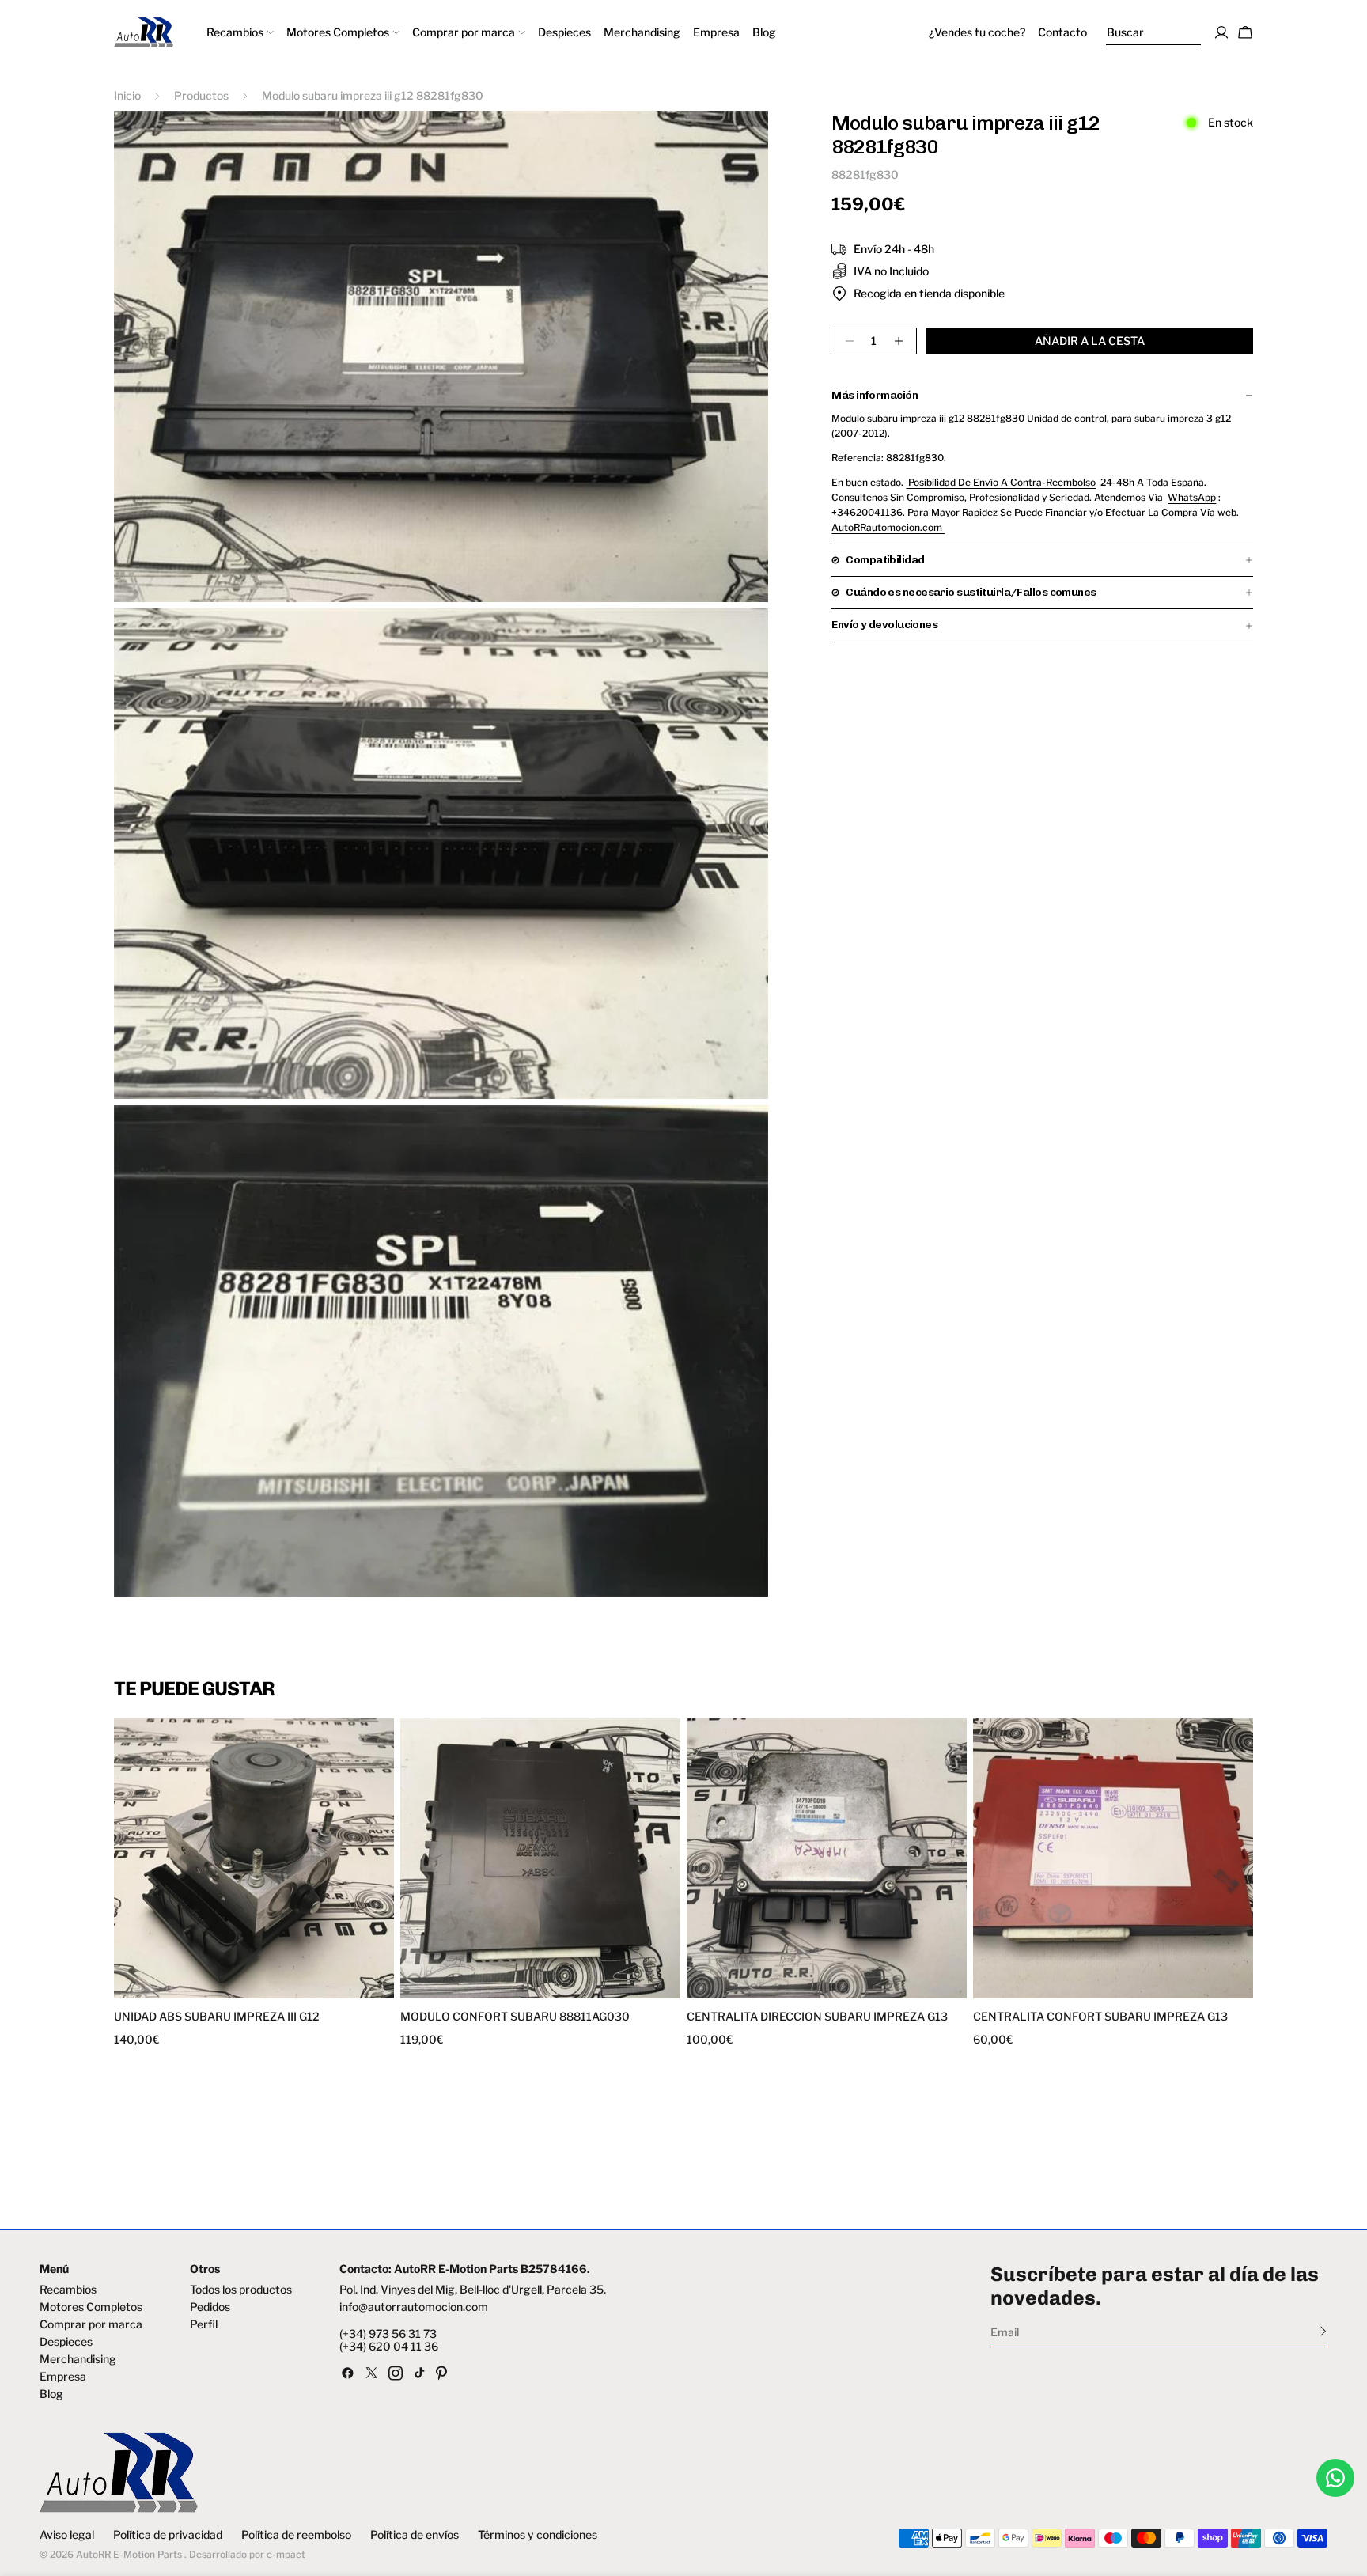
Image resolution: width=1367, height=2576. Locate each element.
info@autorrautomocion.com (414, 2307)
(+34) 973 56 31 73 (388, 2334)
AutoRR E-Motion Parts (129, 2554)
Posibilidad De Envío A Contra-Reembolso (1001, 482)
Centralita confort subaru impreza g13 (1100, 2017)
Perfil (204, 2324)
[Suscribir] (1323, 2331)
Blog (51, 2394)
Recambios (68, 2290)
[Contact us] (1335, 2478)
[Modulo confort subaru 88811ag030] (540, 1858)
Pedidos (210, 2307)
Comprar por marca (91, 2324)
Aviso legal (67, 2535)
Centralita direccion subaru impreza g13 (817, 2017)
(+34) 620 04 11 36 (389, 2347)
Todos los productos (241, 2290)
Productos (201, 95)
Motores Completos (91, 2307)
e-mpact (286, 2554)
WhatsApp (1192, 497)
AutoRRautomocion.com (888, 527)
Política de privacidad (168, 2535)
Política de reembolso (296, 2535)
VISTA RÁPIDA (187, 1989)
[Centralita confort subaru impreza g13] (1113, 1858)
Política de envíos (415, 2535)
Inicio (127, 95)
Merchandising (78, 2359)
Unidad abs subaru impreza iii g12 (217, 2017)
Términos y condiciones (538, 2535)
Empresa (63, 2377)
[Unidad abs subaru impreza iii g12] (254, 1858)
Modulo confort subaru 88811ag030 (515, 2017)
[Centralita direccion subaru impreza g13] (827, 1858)
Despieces (66, 2342)
